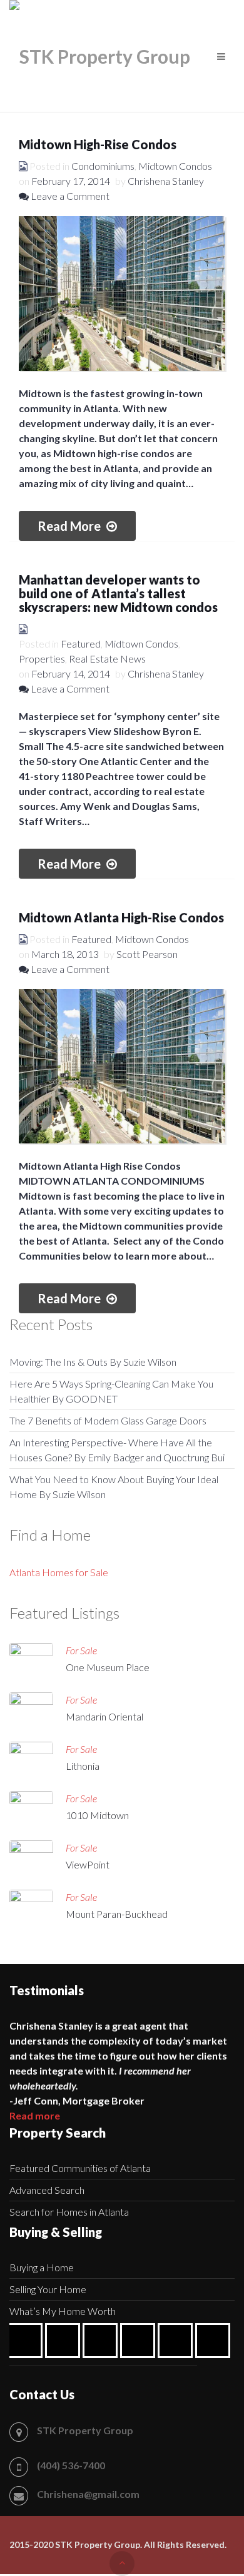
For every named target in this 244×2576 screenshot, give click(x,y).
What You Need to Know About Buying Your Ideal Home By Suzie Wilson (114, 1487)
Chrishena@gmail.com (88, 2494)
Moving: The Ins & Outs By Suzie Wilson (93, 1362)
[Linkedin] (103, 2341)
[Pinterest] (141, 2341)
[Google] (66, 2341)
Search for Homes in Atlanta (69, 2212)
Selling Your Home (48, 2289)
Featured (81, 644)
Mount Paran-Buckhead (117, 1914)
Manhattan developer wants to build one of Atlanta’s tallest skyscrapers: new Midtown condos (118, 593)
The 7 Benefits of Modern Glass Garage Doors (108, 1420)
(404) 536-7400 (71, 2465)
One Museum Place (108, 1667)
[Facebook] (28, 2341)
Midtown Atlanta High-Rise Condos (121, 917)
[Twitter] (178, 2341)
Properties (42, 659)
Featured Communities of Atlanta (80, 2168)
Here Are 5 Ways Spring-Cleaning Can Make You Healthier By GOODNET (111, 1391)
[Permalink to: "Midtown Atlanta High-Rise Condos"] (122, 1067)
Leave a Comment (69, 196)
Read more (35, 2115)
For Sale (81, 1650)
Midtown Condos (141, 644)
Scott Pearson (147, 954)
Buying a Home (42, 2267)
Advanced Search (47, 2190)
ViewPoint (88, 1864)
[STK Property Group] (100, 56)
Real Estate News (107, 659)
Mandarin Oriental (104, 1716)
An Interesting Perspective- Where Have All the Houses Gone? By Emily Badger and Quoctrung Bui (117, 1450)
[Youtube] (216, 2341)
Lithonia (83, 1766)
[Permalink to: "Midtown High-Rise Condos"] (122, 294)
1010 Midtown (97, 1815)
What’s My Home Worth (63, 2311)
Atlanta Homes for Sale (59, 1572)
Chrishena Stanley (166, 181)
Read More (70, 526)
